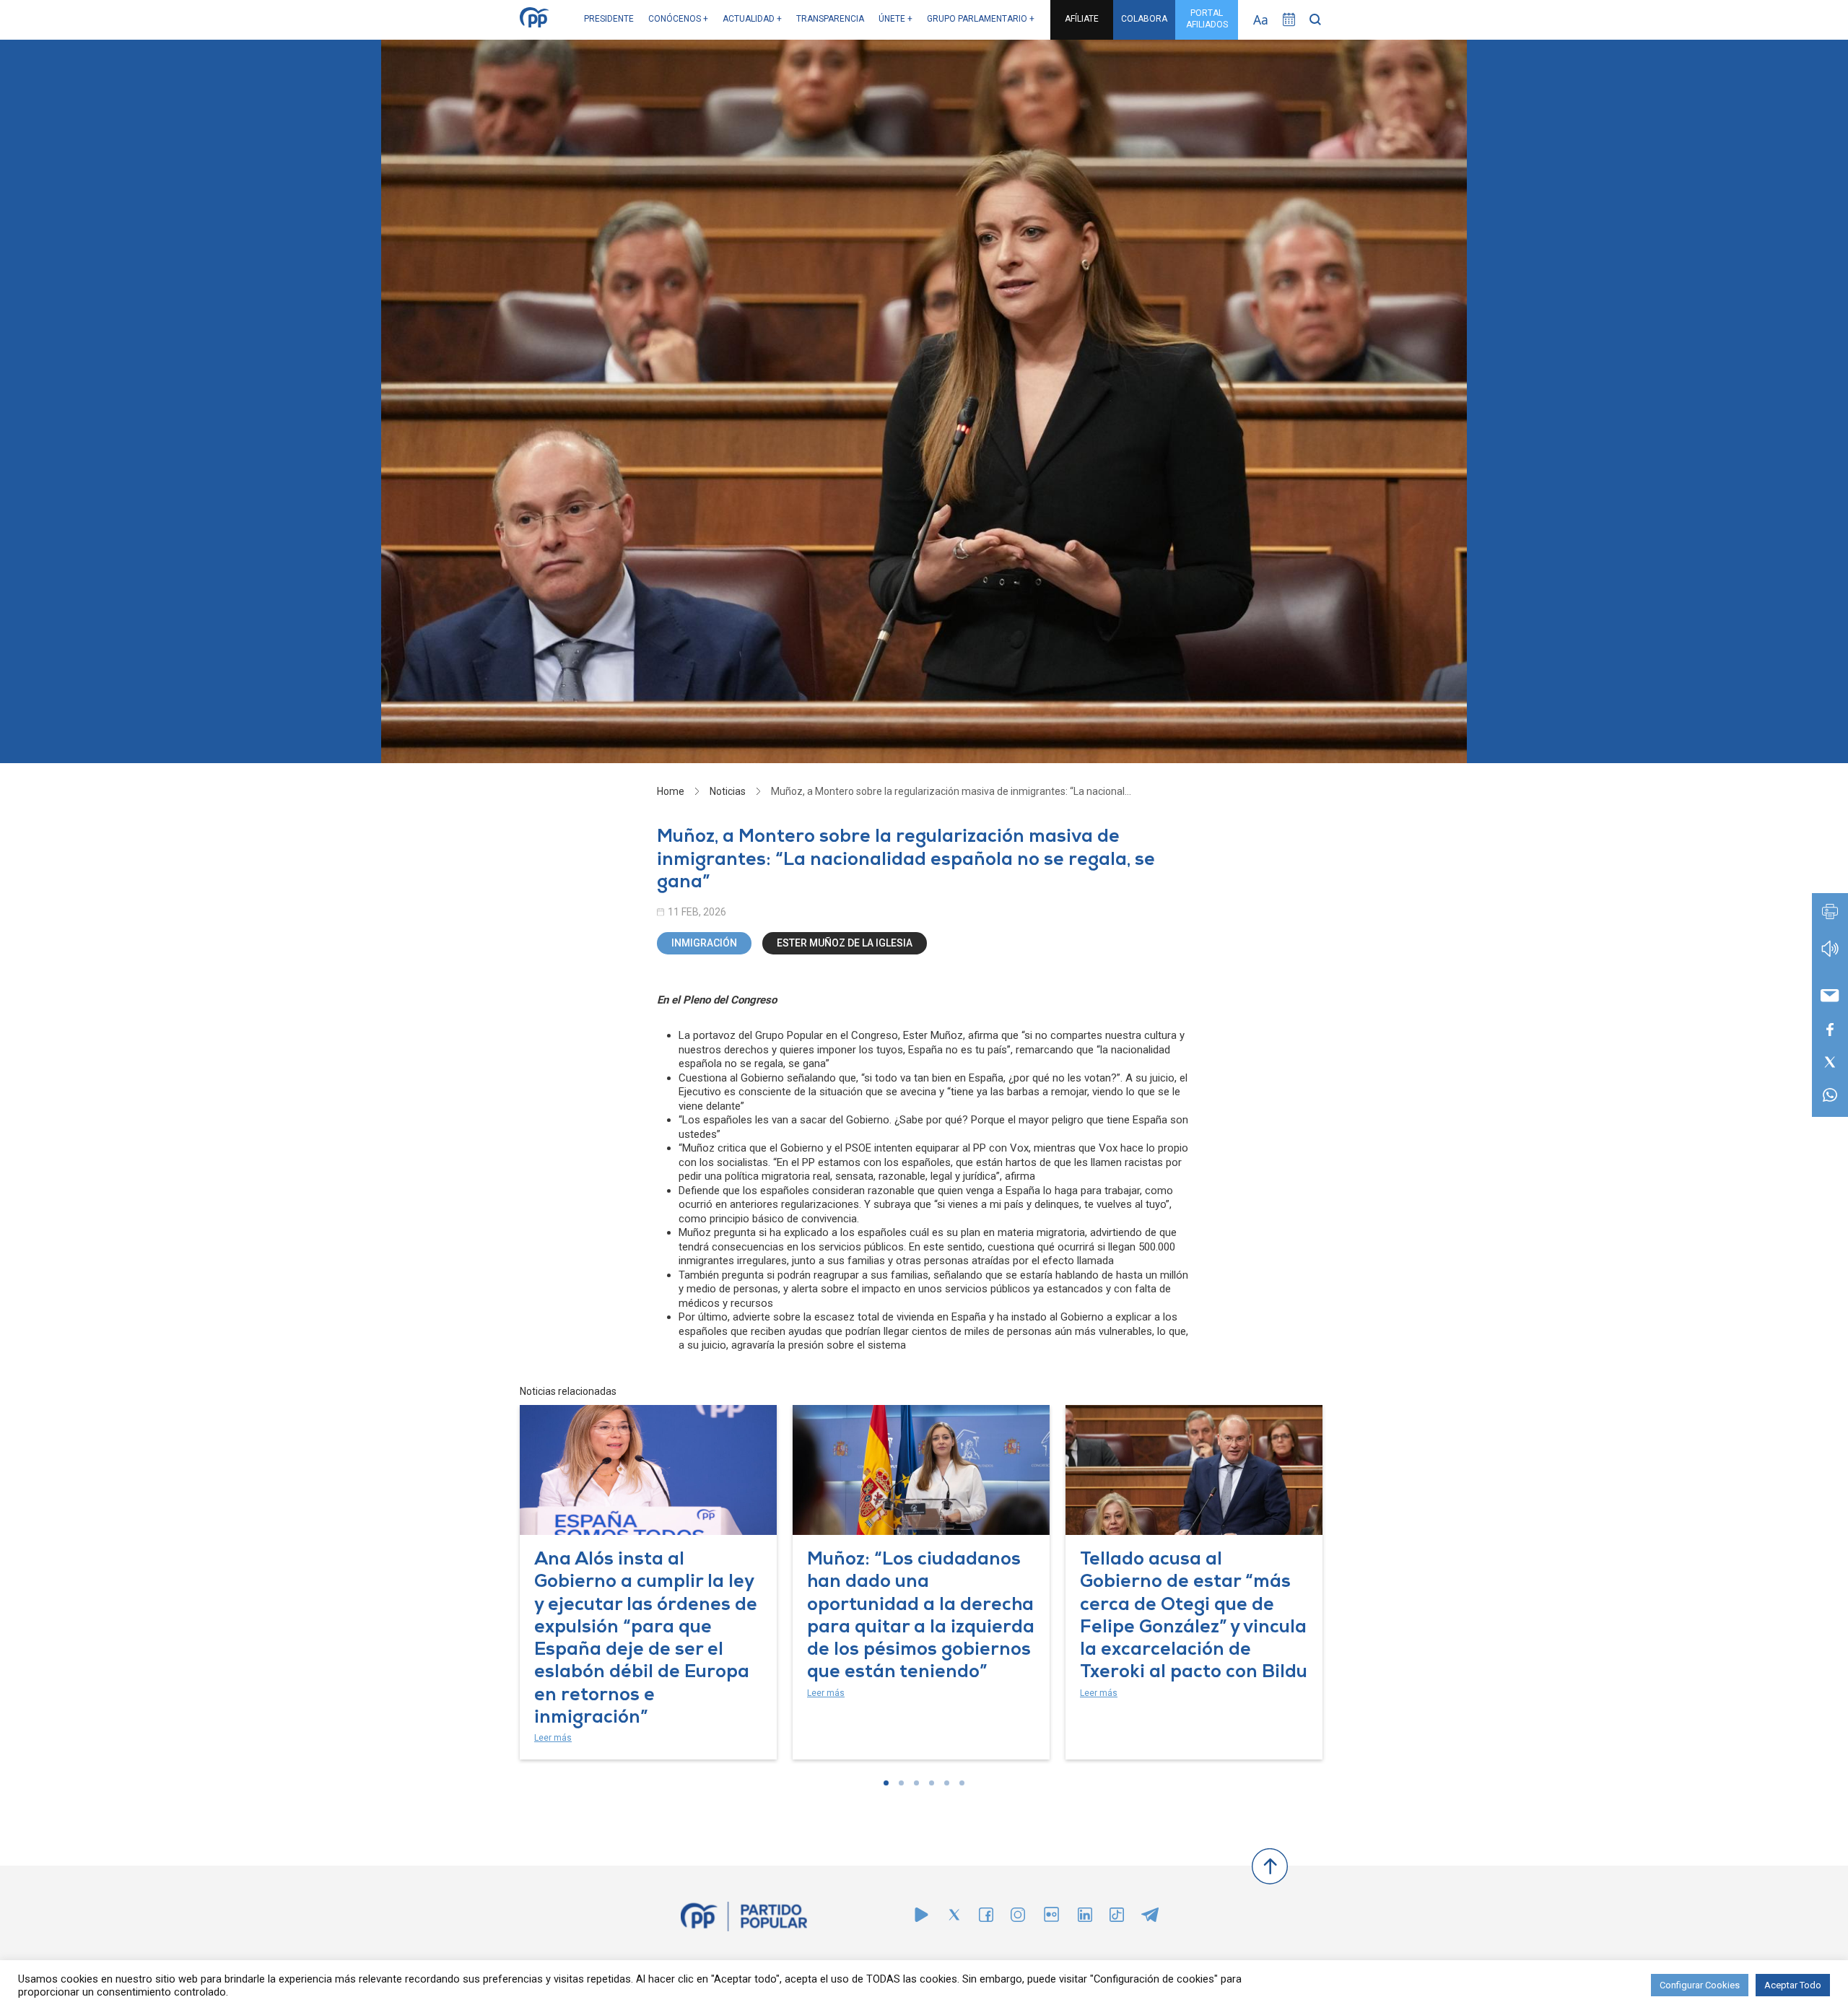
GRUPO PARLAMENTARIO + (981, 19)
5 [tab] (947, 1783)
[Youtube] (921, 1918)
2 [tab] (901, 1783)
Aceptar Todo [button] (1793, 1985)
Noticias (728, 791)
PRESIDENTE (609, 19)
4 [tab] (932, 1783)
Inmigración (704, 943)
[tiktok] (1117, 1918)
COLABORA (1144, 19)
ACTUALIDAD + (752, 19)
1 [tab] (886, 1783)
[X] (954, 1918)
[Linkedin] (1085, 1918)
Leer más (553, 1738)
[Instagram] (1018, 1918)
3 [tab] (916, 1783)
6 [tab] (962, 1783)
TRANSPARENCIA (830, 19)
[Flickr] (1051, 1922)
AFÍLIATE (1082, 19)
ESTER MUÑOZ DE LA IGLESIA (845, 943)
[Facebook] (986, 1918)
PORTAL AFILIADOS (1207, 19)
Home (671, 791)
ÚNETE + (895, 19)
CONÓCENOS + (678, 19)
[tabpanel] (648, 1582)
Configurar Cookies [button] (1700, 1985)
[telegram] (1150, 1918)
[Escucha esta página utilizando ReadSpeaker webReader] (1830, 956)
